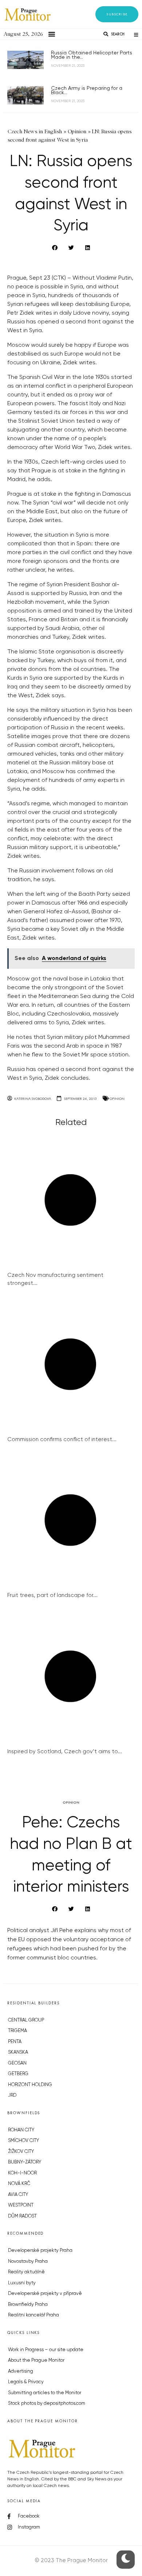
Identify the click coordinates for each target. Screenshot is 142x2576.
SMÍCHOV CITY (23, 2141)
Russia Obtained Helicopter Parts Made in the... (92, 55)
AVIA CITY (18, 2195)
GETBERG (18, 2074)
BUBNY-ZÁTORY (25, 2162)
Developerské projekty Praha (40, 2251)
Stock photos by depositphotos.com (47, 2404)
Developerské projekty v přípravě (45, 2294)
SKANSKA (18, 2052)
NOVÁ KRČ (19, 2184)
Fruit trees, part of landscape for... (52, 1595)
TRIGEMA (17, 2031)
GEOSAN (17, 2063)
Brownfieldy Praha (28, 2305)
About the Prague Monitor (36, 2360)
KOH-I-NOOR (22, 2173)
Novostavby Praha (28, 2262)
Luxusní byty (22, 2283)
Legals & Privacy (26, 2382)
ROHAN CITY (21, 2130)
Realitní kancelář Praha (33, 2315)
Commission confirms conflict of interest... (62, 1439)
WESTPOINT (21, 2205)
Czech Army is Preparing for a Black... (87, 91)
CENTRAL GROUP (26, 2020)
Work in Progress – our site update (46, 2350)
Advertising (21, 2371)
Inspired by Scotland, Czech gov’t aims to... (65, 1752)
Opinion (117, 1099)
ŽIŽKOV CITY (21, 2152)
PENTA (15, 2042)
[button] (117, 14)
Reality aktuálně (26, 2272)
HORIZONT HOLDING (30, 2085)
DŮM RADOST (22, 2216)
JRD (12, 2095)
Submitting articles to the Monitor (45, 2393)
